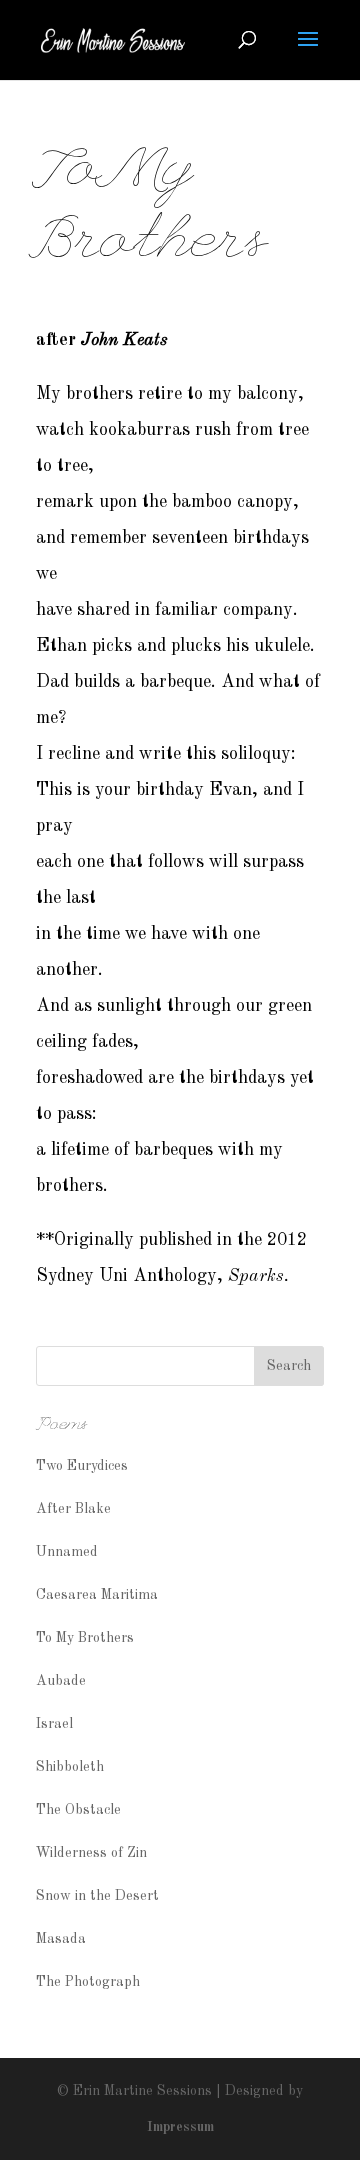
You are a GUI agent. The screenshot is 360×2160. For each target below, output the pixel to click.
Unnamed (67, 1552)
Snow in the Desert (97, 1896)
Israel (54, 1724)
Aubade (61, 1681)
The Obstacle (78, 1810)
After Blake (73, 1509)
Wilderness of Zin (91, 1853)
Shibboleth (70, 1767)
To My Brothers (85, 1638)
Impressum (180, 2127)
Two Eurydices (82, 1466)
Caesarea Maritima (97, 1595)
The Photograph (88, 1982)
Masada (61, 1939)
